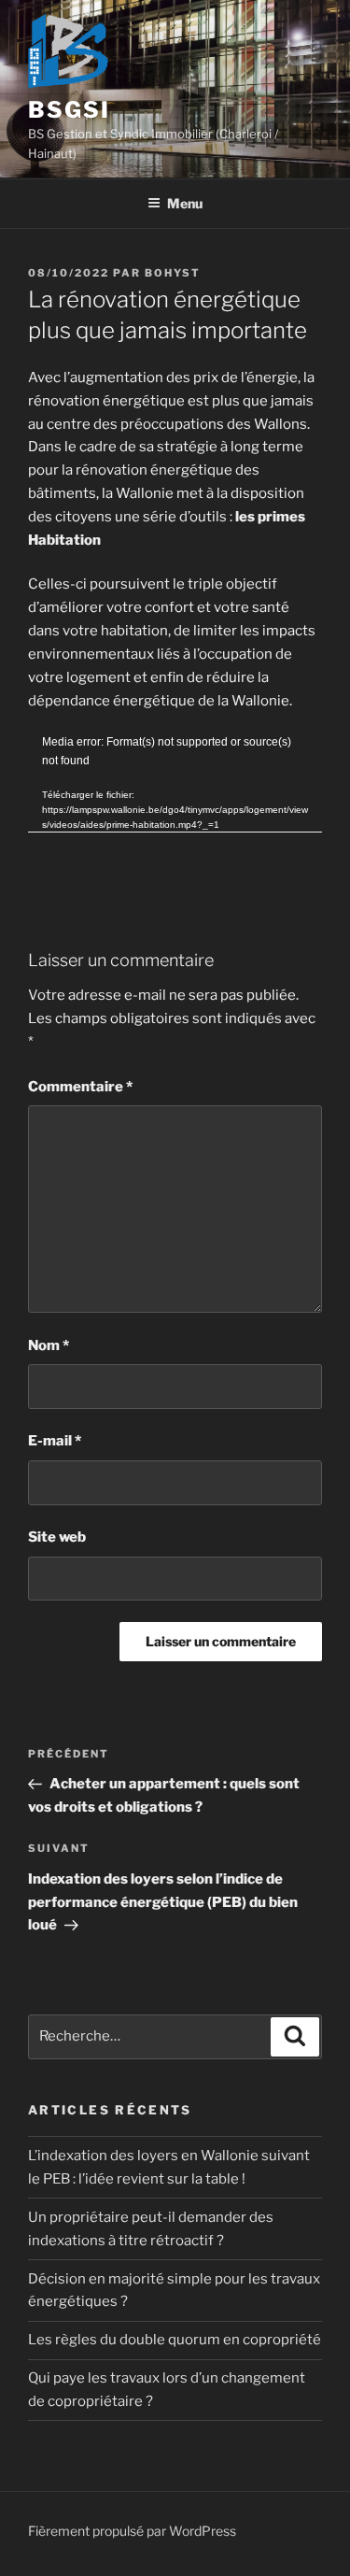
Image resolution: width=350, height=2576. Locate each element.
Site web (57, 1537)
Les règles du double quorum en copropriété (175, 2340)
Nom (49, 1345)
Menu (185, 203)
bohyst (173, 273)
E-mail (55, 1441)
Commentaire (80, 1087)
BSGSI (69, 110)
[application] (175, 816)
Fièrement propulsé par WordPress (132, 2531)
